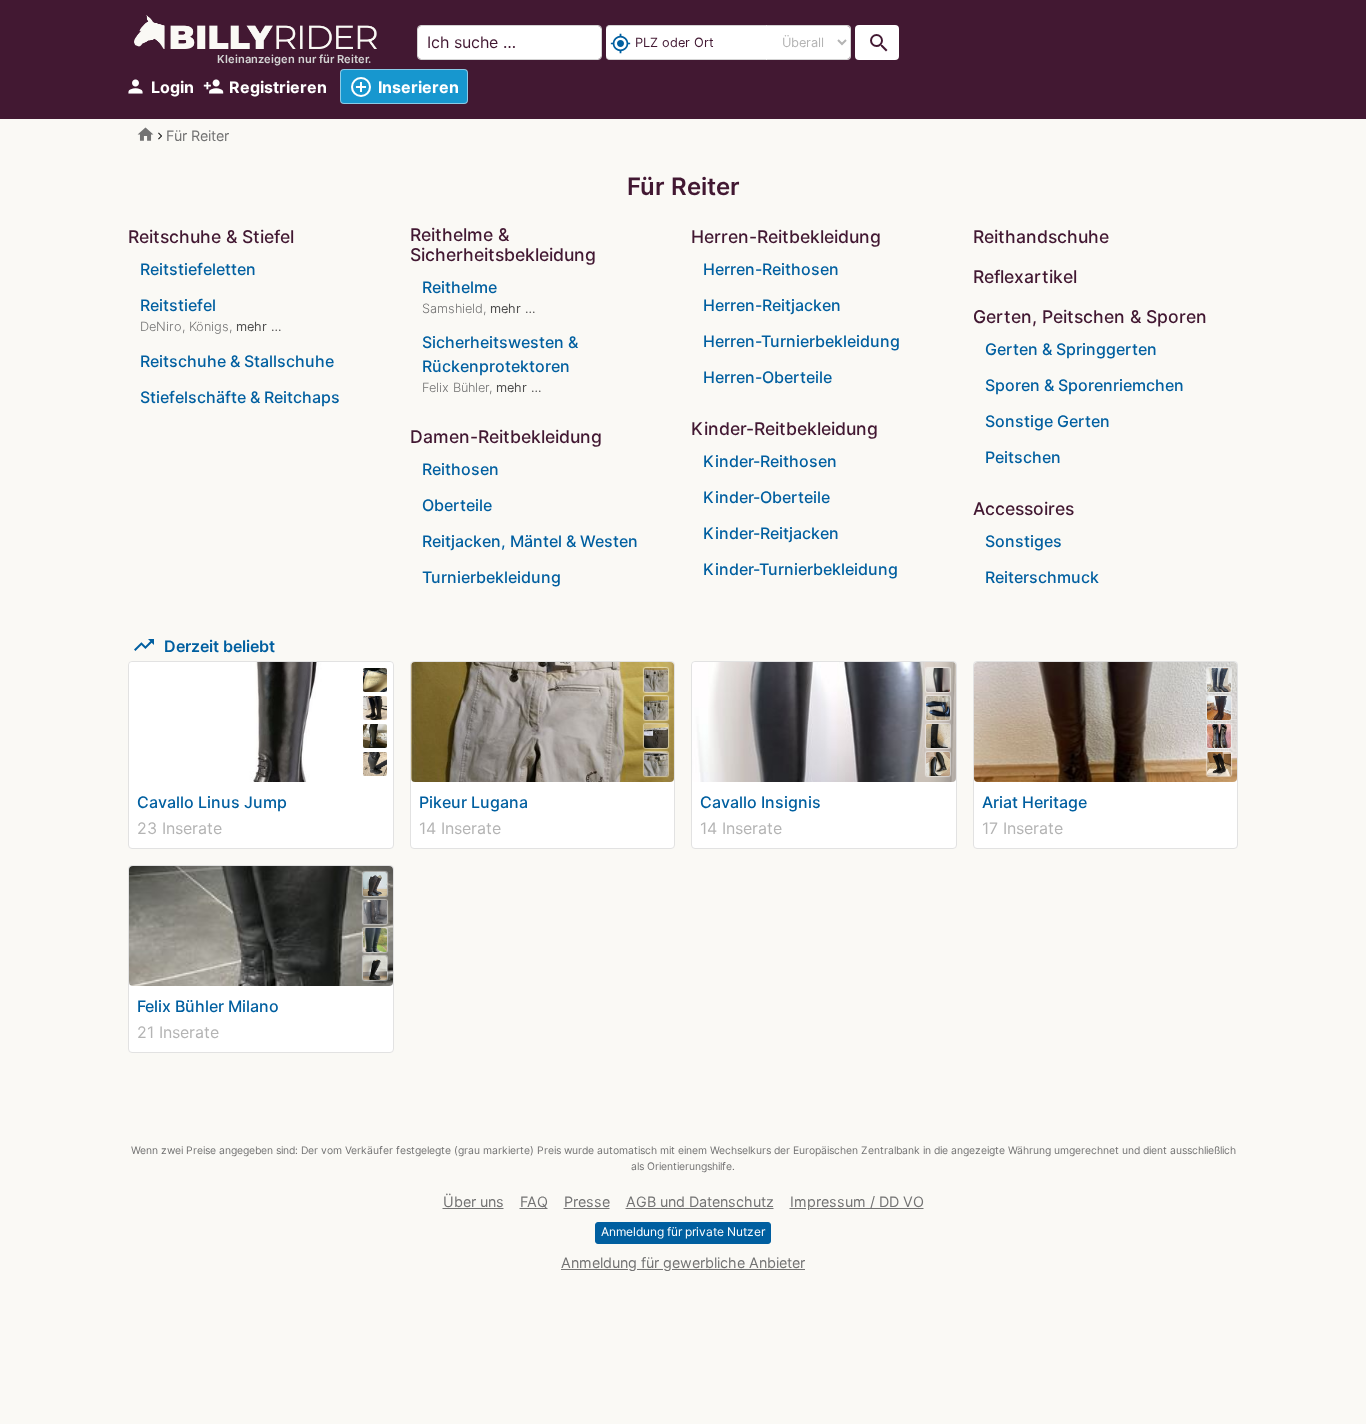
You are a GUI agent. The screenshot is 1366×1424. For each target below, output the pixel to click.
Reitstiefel (178, 305)
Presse (587, 1201)
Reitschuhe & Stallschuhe (237, 361)
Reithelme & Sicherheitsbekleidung (503, 244)
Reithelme (459, 287)
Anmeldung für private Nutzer (683, 1231)
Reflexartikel (1025, 276)
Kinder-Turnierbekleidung (800, 569)
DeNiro (161, 326)
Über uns (473, 1201)
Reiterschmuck (1042, 577)
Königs (209, 326)
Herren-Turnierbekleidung (801, 341)
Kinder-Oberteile (766, 497)
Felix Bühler (455, 387)
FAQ (534, 1201)
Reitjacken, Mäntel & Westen (530, 541)
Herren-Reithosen (771, 269)
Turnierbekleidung (491, 577)
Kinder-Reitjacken (771, 533)
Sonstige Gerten (1047, 421)
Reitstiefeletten (198, 269)
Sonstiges (1023, 541)
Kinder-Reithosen (770, 461)
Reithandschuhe (1041, 236)
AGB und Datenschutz (700, 1201)
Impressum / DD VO (857, 1201)
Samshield (452, 308)
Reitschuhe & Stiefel (211, 236)
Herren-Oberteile (767, 377)
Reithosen (460, 469)
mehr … (259, 326)
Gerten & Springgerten (1071, 349)
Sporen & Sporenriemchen (1084, 385)
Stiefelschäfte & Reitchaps (240, 397)
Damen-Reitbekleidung (506, 436)
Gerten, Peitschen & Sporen (1090, 316)
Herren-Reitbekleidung (786, 236)
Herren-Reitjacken (772, 305)
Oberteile (457, 505)
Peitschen (1023, 457)
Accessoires (1023, 508)
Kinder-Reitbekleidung (784, 428)
